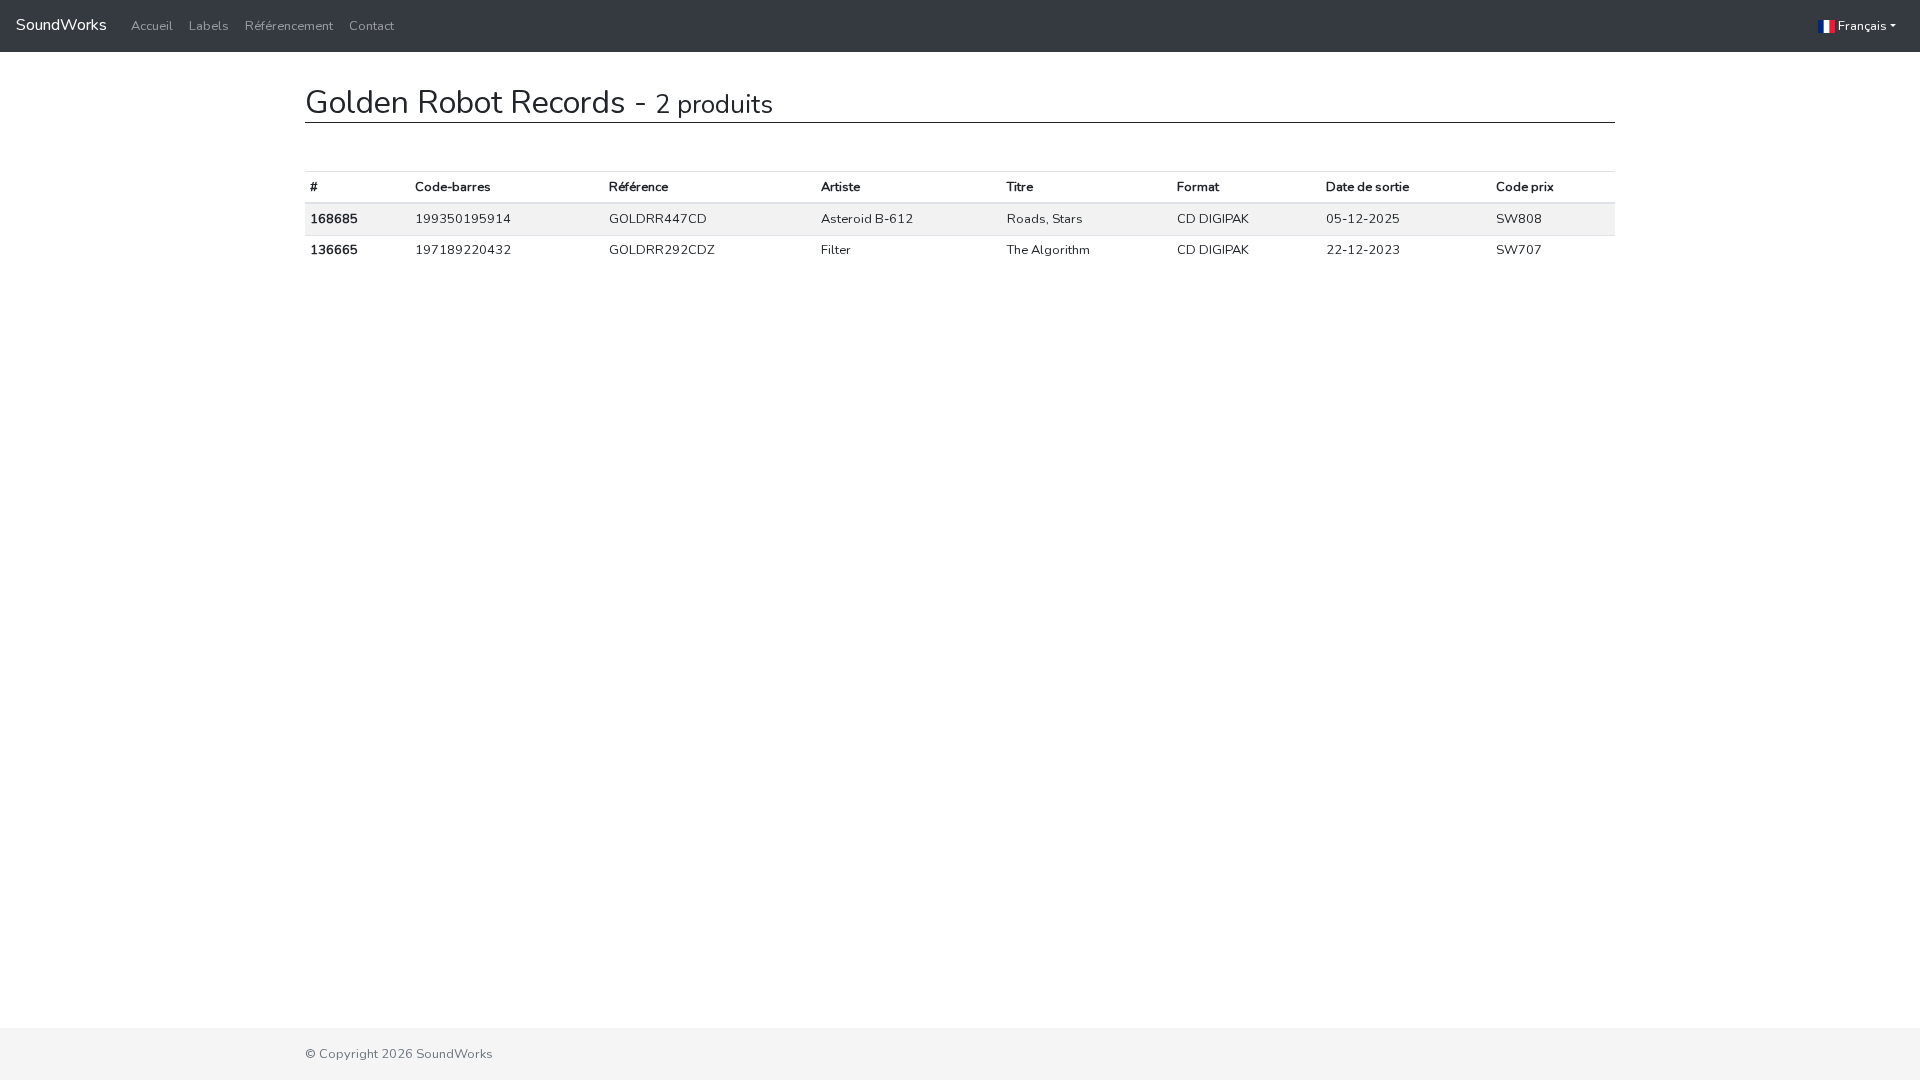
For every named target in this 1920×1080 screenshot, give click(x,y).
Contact (371, 26)
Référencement (289, 26)
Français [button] (1861, 26)
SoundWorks (61, 25)
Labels (209, 26)
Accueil (152, 26)
